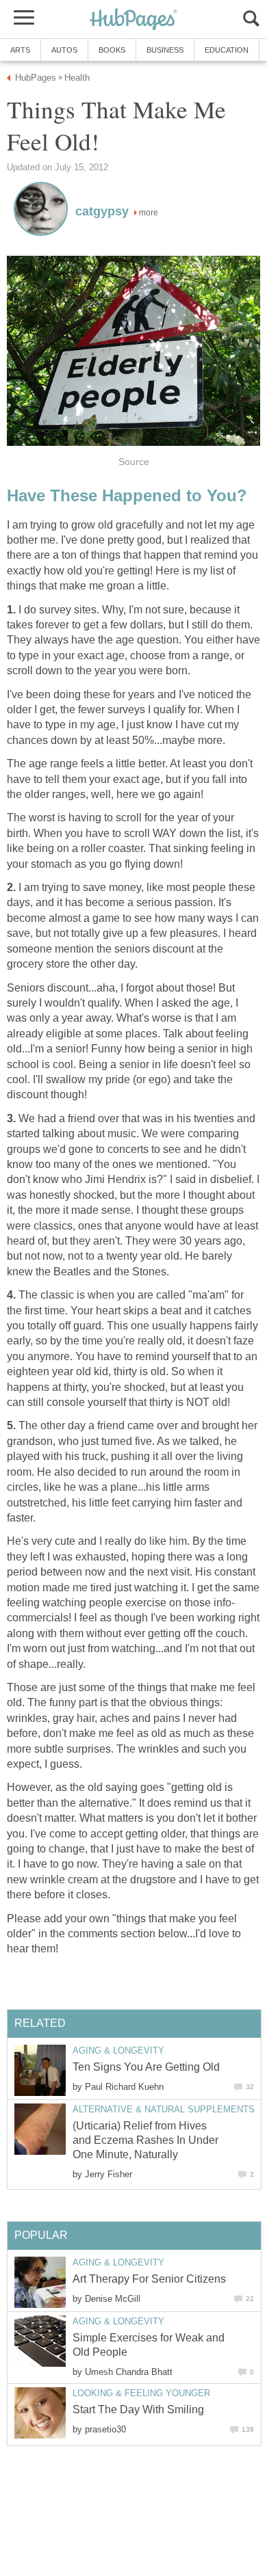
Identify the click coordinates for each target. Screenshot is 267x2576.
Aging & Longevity (118, 2050)
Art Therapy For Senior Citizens (149, 2279)
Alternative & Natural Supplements (164, 2109)
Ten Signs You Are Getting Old (146, 2067)
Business (165, 50)
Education (227, 50)
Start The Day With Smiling (138, 2409)
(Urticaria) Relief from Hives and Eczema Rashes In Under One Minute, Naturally (145, 2140)
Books (112, 50)
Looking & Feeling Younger (141, 2393)
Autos (64, 50)
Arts (20, 50)
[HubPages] (133, 20)
